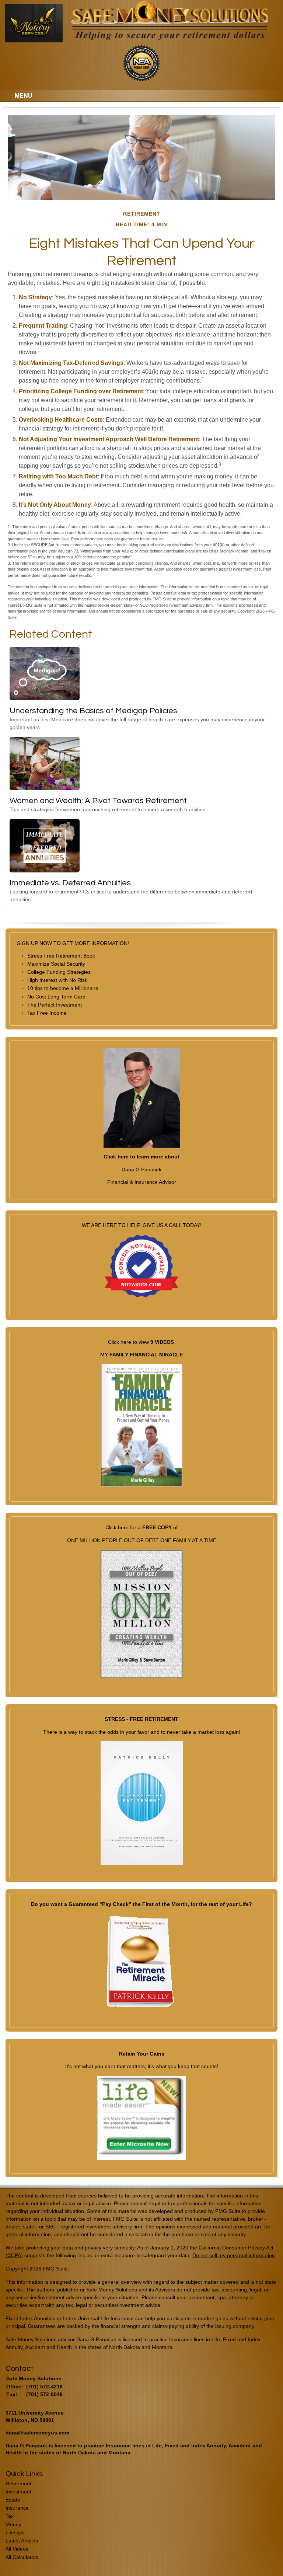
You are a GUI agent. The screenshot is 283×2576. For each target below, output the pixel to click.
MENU (24, 96)
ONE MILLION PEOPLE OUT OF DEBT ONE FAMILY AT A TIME (142, 1540)
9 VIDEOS (162, 1342)
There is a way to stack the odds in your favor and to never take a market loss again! (142, 1732)
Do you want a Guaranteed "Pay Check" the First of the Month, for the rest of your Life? (141, 1904)
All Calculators (22, 2557)
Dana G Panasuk (141, 1170)
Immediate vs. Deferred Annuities (70, 883)
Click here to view (129, 1342)
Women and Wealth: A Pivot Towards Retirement (98, 801)
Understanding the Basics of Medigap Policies (93, 711)
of (175, 1527)
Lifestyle (15, 2533)
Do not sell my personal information (234, 2255)
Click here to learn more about (141, 1157)
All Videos (17, 2549)
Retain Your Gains (142, 2054)
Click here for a (124, 1527)
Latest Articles (22, 2541)
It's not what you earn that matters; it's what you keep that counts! (142, 2066)
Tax (10, 2516)
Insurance (17, 2508)
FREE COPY (157, 1527)
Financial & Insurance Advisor (142, 1182)
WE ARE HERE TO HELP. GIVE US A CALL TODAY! (142, 1225)
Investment (18, 2492)
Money (13, 2524)
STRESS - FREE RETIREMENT (141, 1719)
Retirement (18, 2483)
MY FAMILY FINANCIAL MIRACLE (141, 1355)
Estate (13, 2500)
